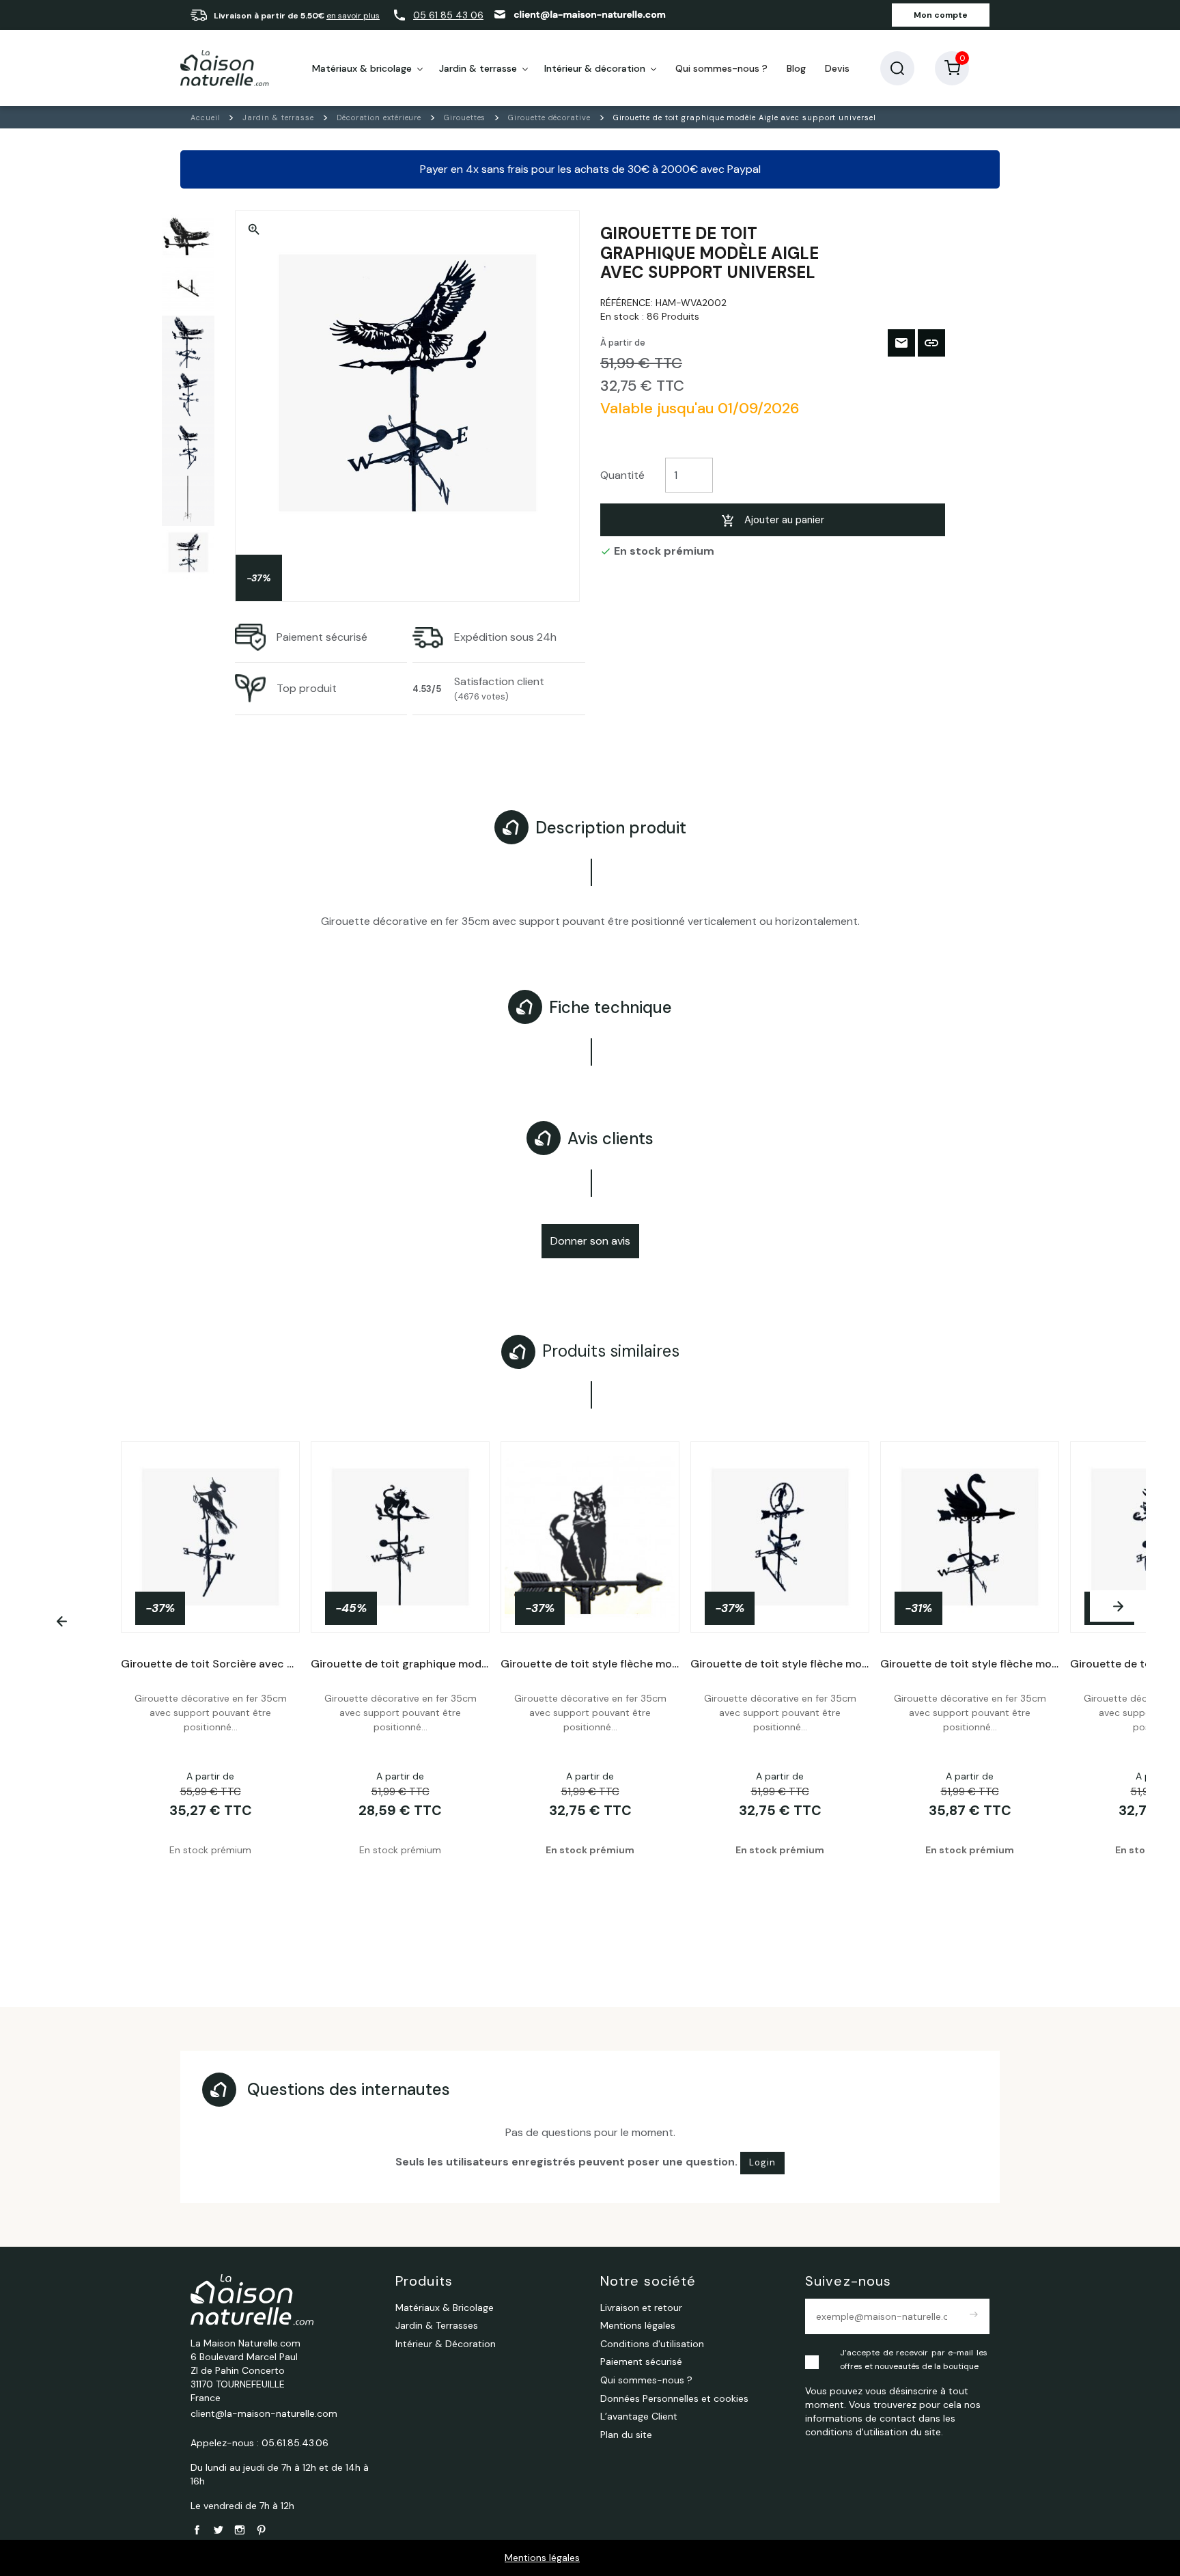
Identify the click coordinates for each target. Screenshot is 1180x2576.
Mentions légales (542, 2558)
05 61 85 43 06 (448, 15)
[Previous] (62, 1622)
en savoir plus (353, 16)
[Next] (1118, 1606)
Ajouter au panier (784, 520)
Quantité (622, 475)
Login (762, 2162)
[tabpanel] (590, 1685)
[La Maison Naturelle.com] (225, 68)
